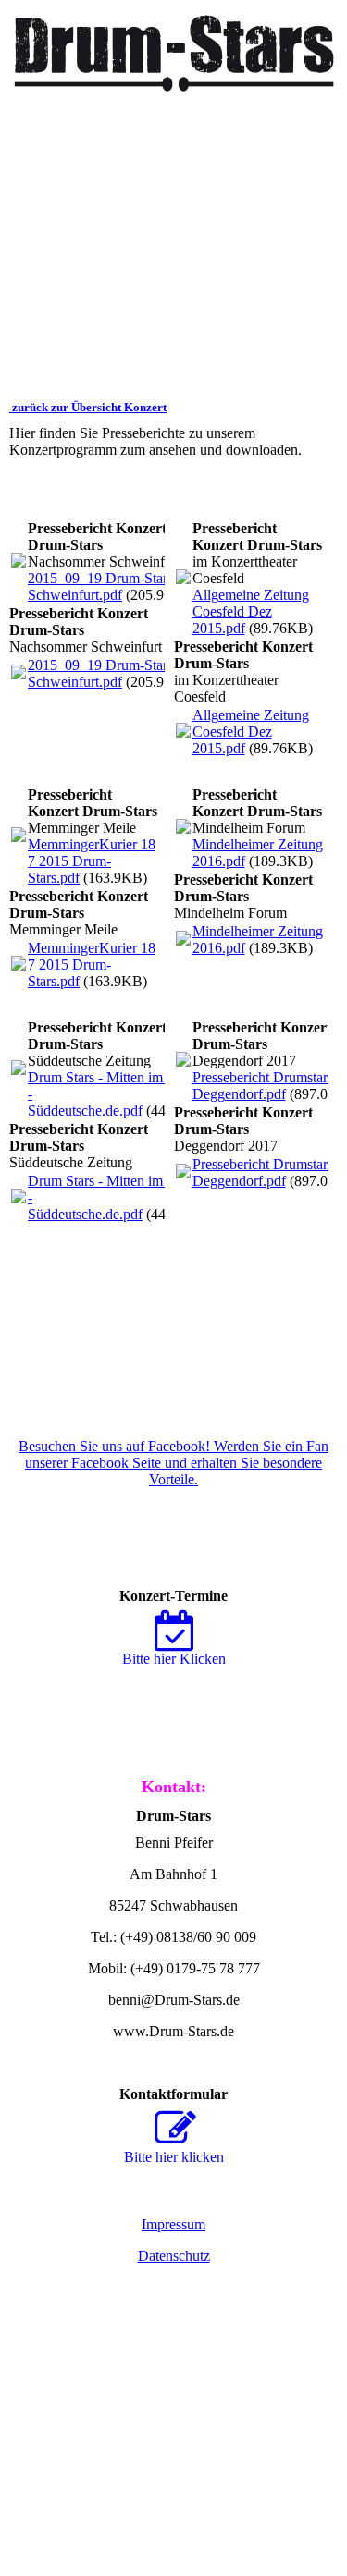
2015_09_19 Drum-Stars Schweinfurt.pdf (100, 586)
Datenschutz (174, 2256)
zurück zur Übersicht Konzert (88, 407)
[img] (173, 46)
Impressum (173, 2224)
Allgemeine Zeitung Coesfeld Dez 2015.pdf (251, 611)
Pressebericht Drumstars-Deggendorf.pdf (265, 1086)
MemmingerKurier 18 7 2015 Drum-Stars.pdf (92, 861)
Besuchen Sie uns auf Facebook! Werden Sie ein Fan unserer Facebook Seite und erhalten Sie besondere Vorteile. (173, 1463)
